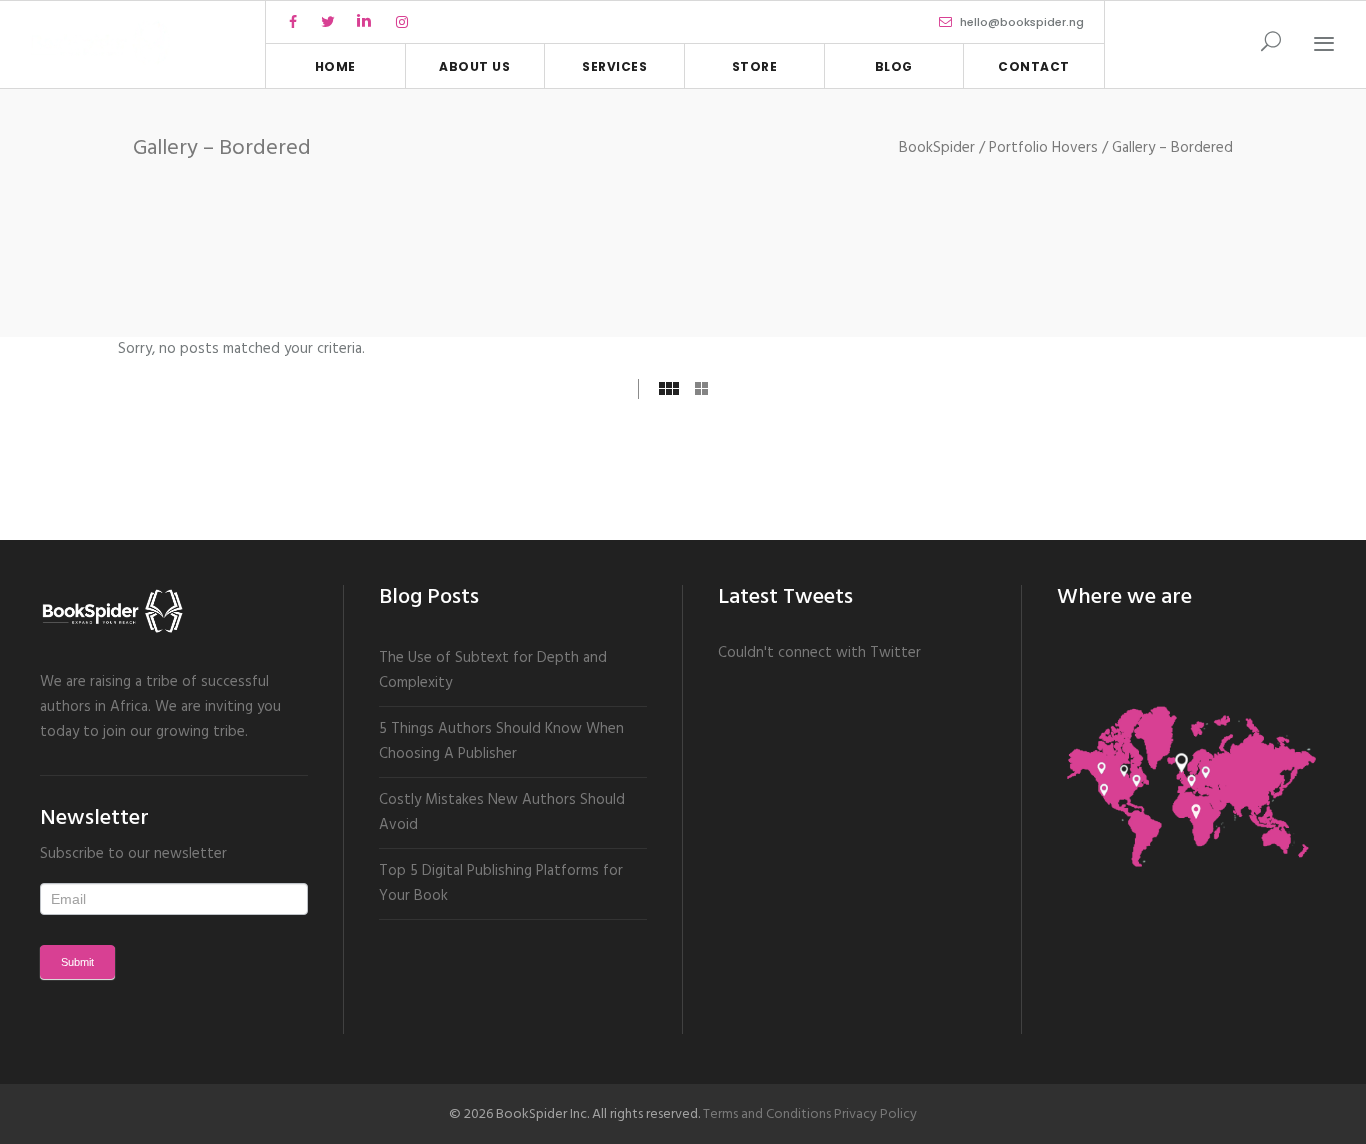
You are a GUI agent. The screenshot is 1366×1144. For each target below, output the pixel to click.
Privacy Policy (875, 1114)
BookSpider (937, 148)
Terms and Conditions (767, 1114)
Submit (77, 962)
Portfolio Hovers (1043, 148)
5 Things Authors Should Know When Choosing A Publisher (501, 741)
